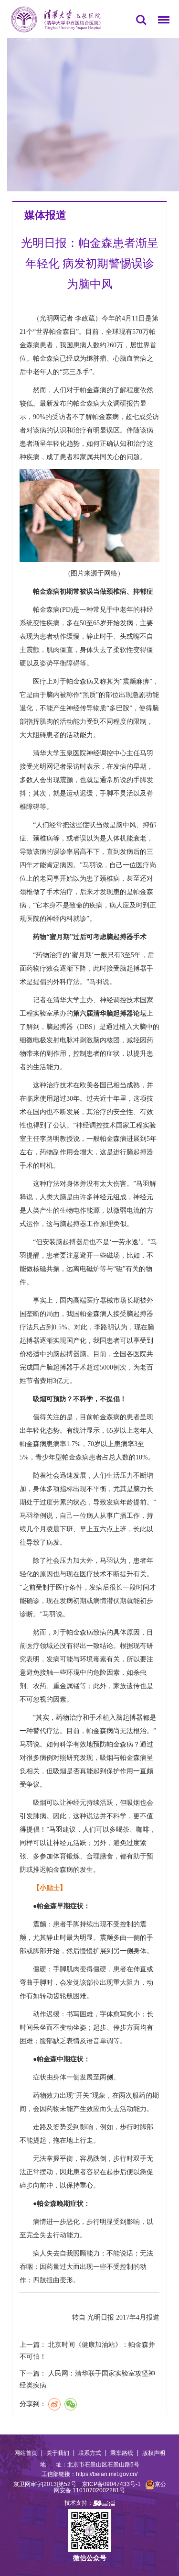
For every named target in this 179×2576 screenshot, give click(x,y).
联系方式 (90, 2453)
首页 (11, 40)
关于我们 (58, 2453)
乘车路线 (122, 2453)
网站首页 (26, 2453)
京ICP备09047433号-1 (111, 2484)
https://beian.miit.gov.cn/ (107, 2474)
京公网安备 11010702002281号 (110, 2487)
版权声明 (154, 2453)
